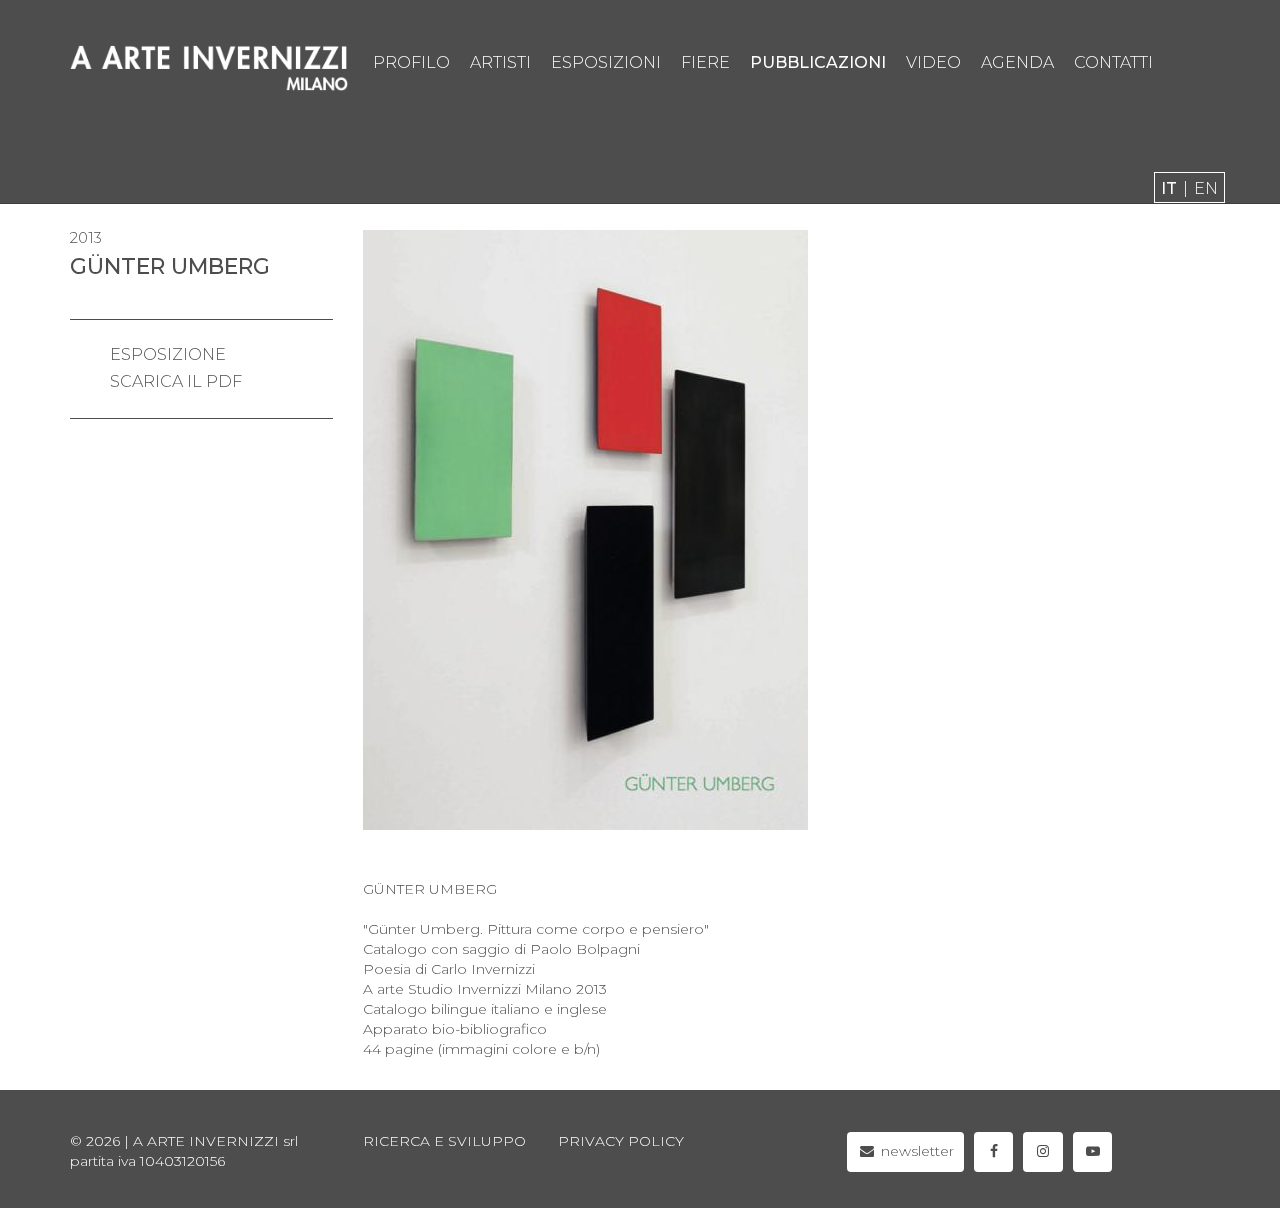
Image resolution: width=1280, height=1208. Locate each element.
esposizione (168, 354)
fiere (705, 62)
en (1206, 188)
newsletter (915, 1151)
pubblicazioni (818, 62)
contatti (1113, 62)
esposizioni (606, 62)
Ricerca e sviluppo (444, 1141)
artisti (500, 62)
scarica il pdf (176, 381)
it (1169, 188)
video (933, 62)
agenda (1017, 62)
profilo (411, 62)
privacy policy (621, 1141)
